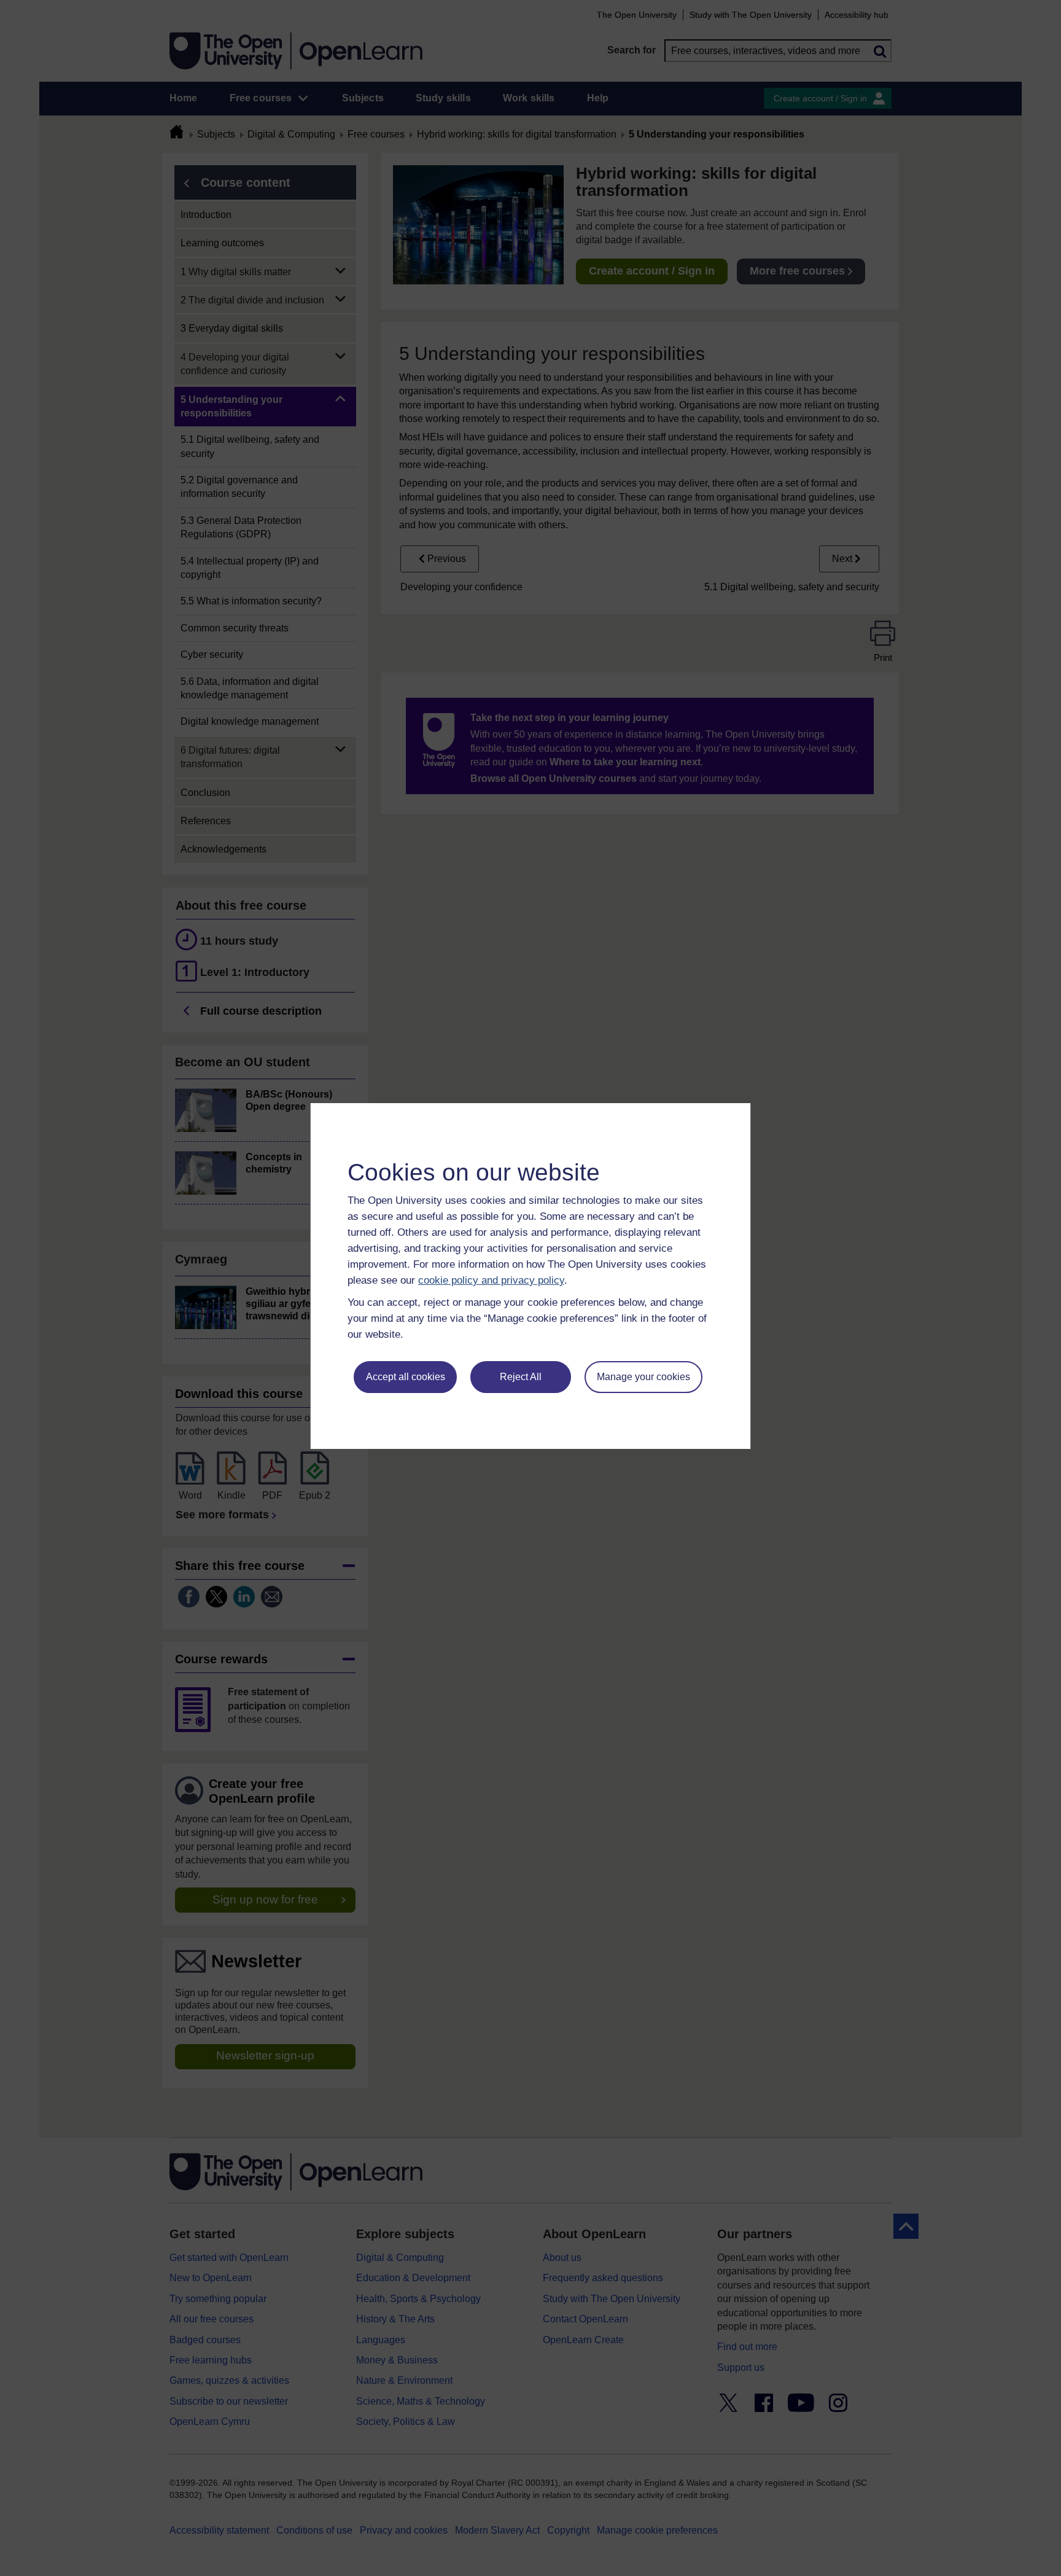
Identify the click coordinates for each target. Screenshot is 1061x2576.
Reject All (521, 1377)
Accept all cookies (406, 1377)
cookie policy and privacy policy (491, 1280)
